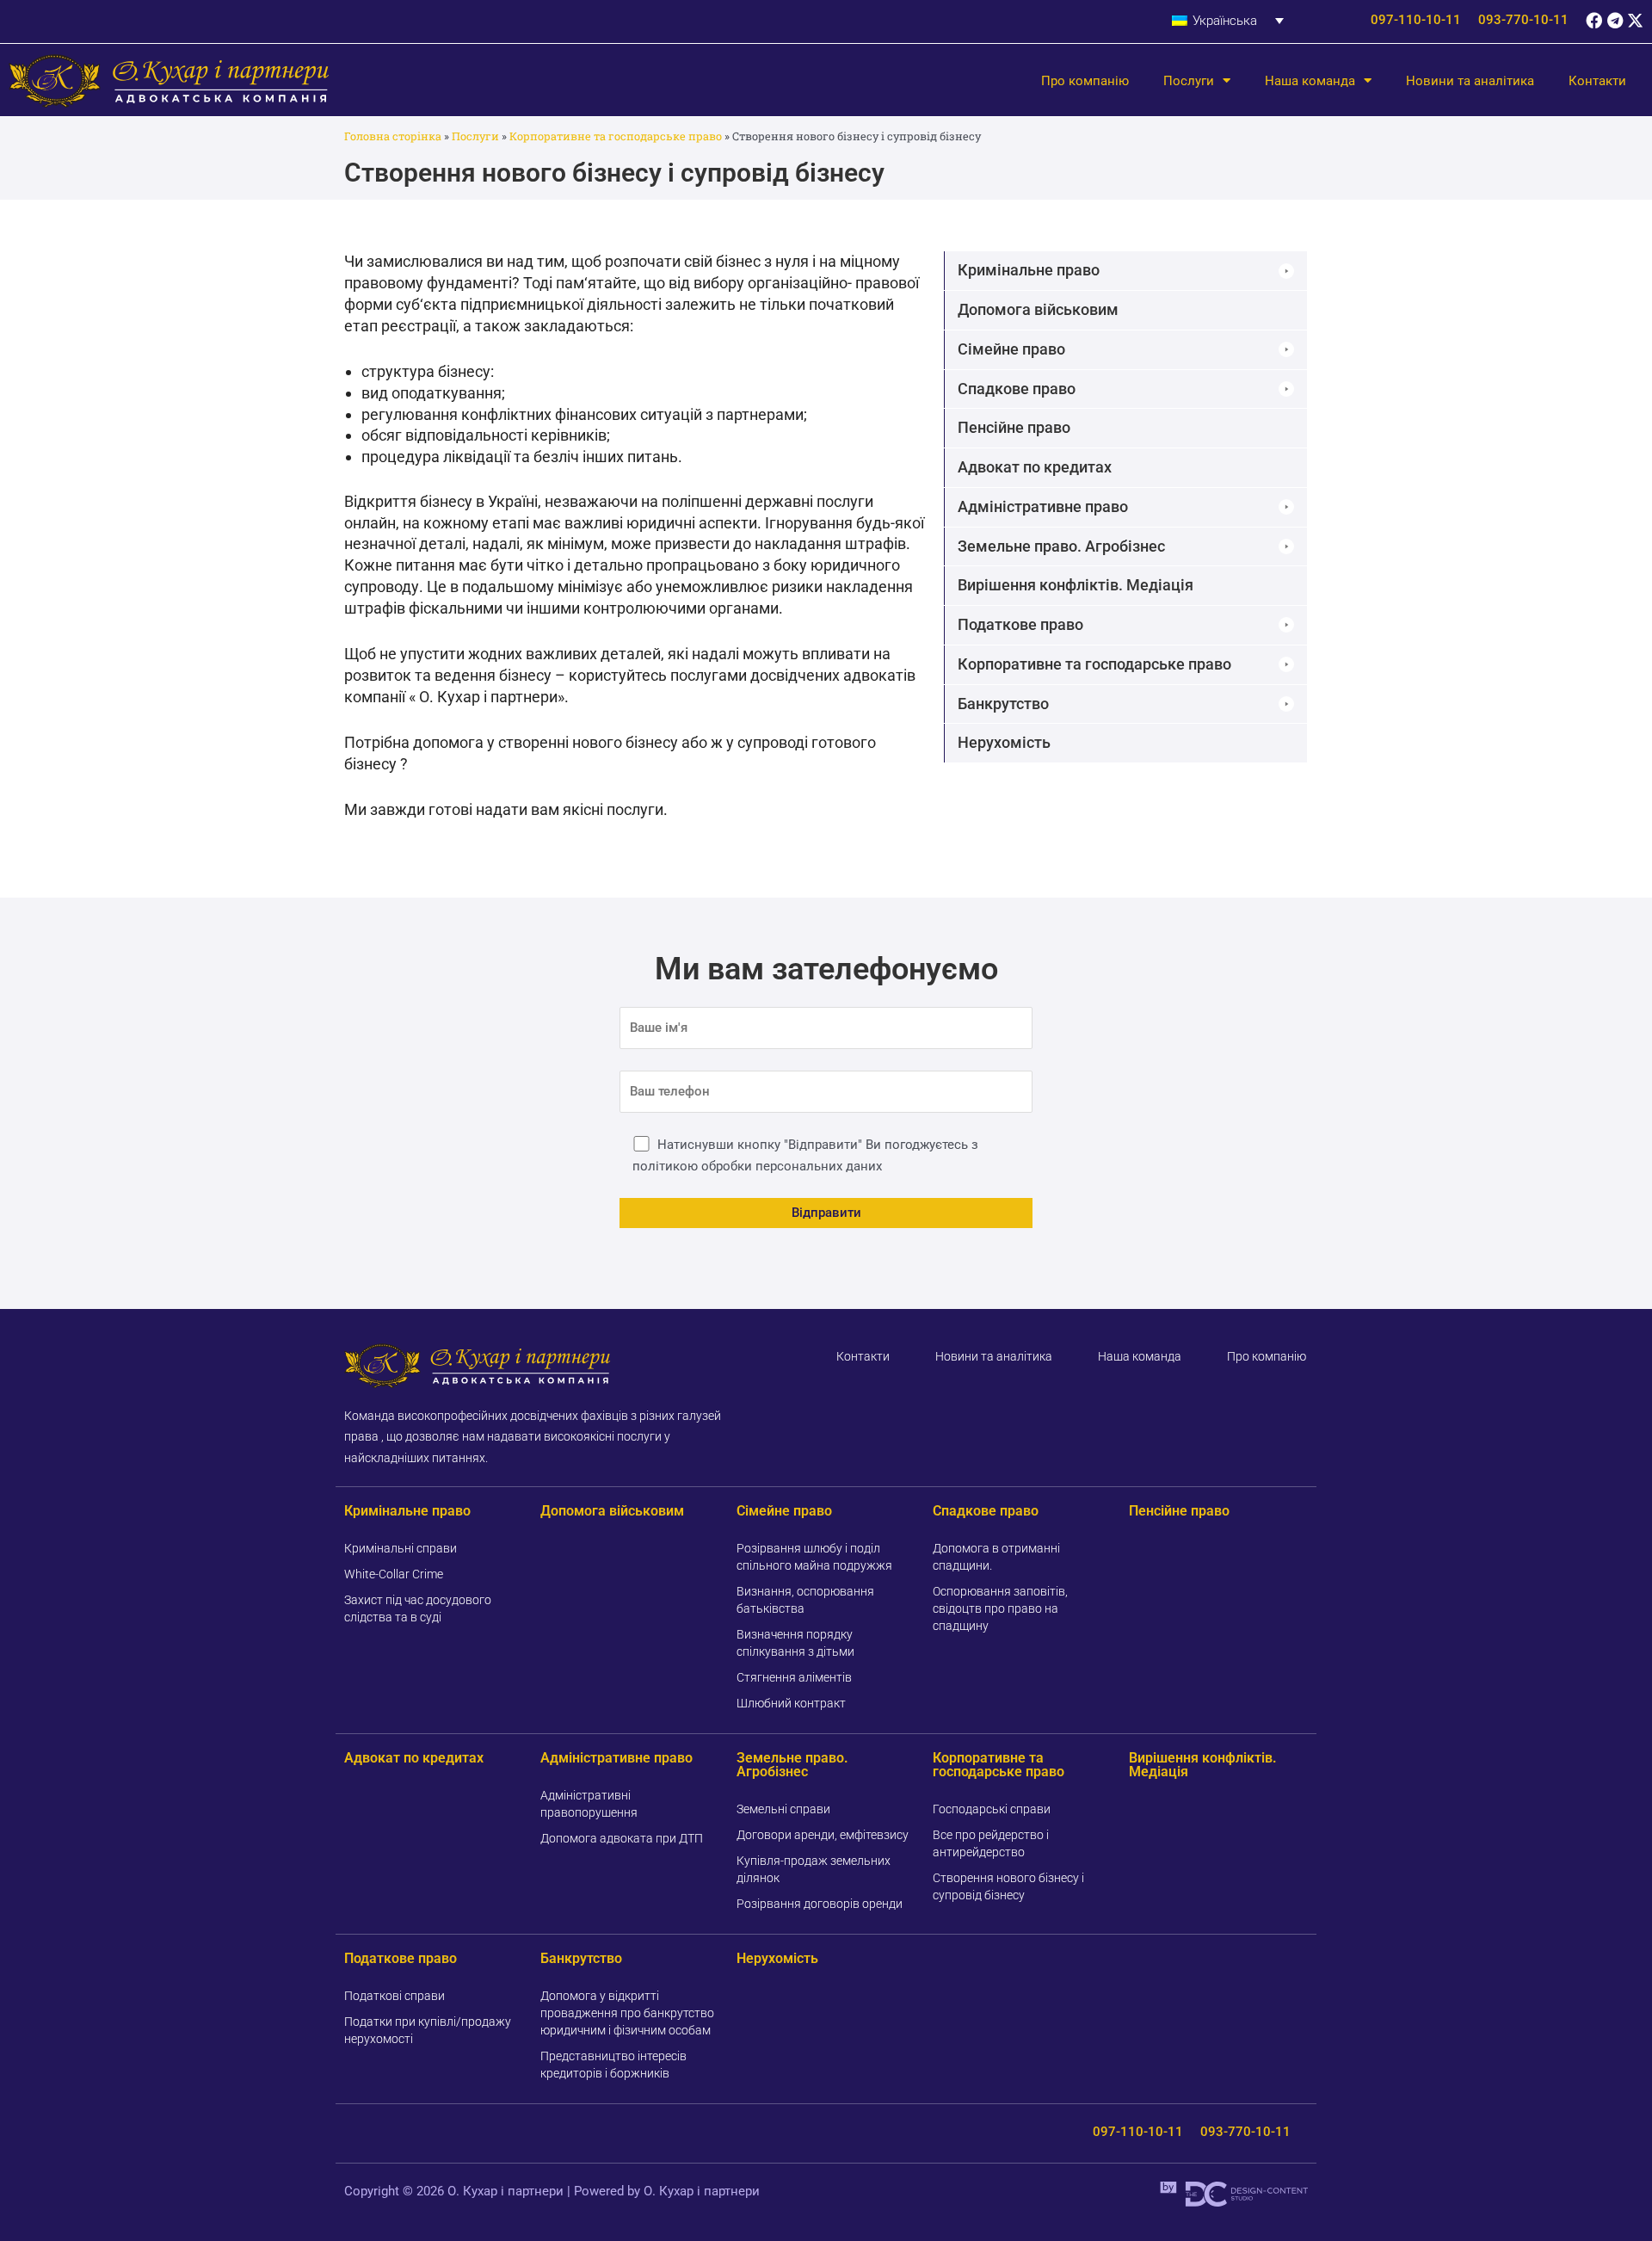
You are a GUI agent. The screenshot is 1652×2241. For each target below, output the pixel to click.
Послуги (1189, 81)
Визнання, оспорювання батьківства (805, 1600)
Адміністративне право (616, 1758)
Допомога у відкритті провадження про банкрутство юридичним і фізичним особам (627, 2013)
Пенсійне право (1179, 1511)
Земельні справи (783, 1809)
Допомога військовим (612, 1511)
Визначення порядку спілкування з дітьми (795, 1643)
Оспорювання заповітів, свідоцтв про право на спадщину (1000, 1608)
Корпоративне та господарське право (616, 136)
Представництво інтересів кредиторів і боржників (613, 2065)
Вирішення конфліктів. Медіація (1203, 1765)
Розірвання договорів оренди (820, 1904)
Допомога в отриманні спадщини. (996, 1557)
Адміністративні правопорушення (589, 1804)
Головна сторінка (393, 136)
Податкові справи (395, 1996)
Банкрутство (581, 1958)
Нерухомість (777, 1958)
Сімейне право (784, 1511)
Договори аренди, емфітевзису (823, 1835)
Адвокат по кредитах (414, 1758)
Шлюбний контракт (791, 1703)
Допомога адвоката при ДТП (622, 1838)
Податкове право (401, 1958)
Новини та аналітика (1470, 81)
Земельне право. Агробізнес (792, 1765)
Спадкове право (986, 1511)
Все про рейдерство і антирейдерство (991, 1843)
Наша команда (1310, 81)
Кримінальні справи (401, 1548)
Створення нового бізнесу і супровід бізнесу (1008, 1886)
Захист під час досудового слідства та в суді (418, 1608)
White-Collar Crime (394, 1574)
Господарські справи (992, 1809)
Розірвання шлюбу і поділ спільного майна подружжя (814, 1557)
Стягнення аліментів (794, 1677)
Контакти (1597, 81)
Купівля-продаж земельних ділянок (814, 1869)
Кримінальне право (407, 1511)
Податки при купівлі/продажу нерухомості (428, 2030)
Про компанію (1085, 81)
